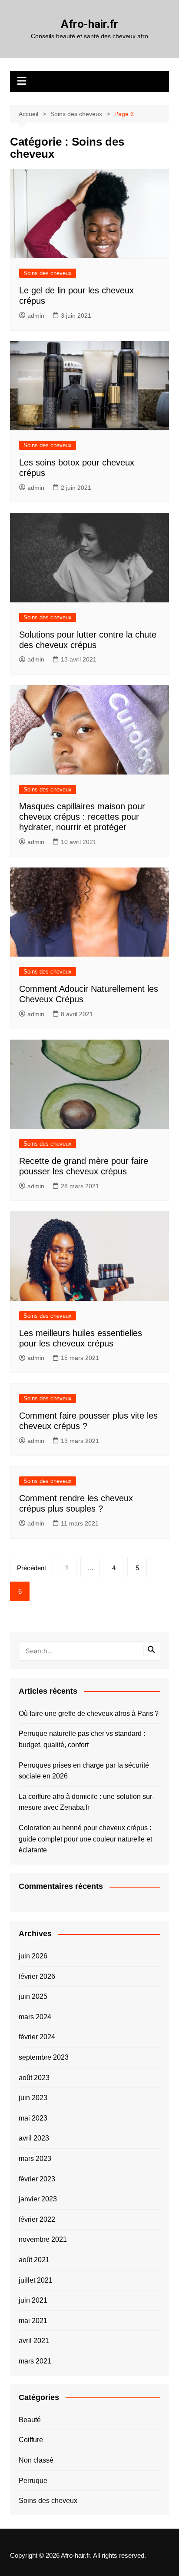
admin (36, 316)
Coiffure (31, 2440)
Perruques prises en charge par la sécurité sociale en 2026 (84, 1771)
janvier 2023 (38, 2199)
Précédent (31, 1568)
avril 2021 (34, 2341)
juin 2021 (33, 2300)
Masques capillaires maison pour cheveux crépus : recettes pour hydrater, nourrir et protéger (82, 817)
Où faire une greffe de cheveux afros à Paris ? (89, 1713)
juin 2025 (33, 1996)
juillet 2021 (36, 2280)
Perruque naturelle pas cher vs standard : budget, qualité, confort (82, 1739)
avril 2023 (34, 2138)
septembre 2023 (44, 2057)
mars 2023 (35, 2159)
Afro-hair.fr (89, 24)
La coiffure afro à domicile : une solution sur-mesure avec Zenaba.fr (86, 1802)
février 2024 (37, 2037)
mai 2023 (33, 2118)
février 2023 (37, 2179)
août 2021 (34, 2260)
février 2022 (37, 2219)
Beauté (30, 2420)
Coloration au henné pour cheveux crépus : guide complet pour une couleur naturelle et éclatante (85, 1839)
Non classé (36, 2460)
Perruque (33, 2481)
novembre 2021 (43, 2239)
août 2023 (34, 2078)
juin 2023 (33, 2098)
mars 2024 (35, 2017)
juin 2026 (33, 1956)
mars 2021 (35, 2361)
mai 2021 (33, 2321)
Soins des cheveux (48, 273)
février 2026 (37, 1976)
